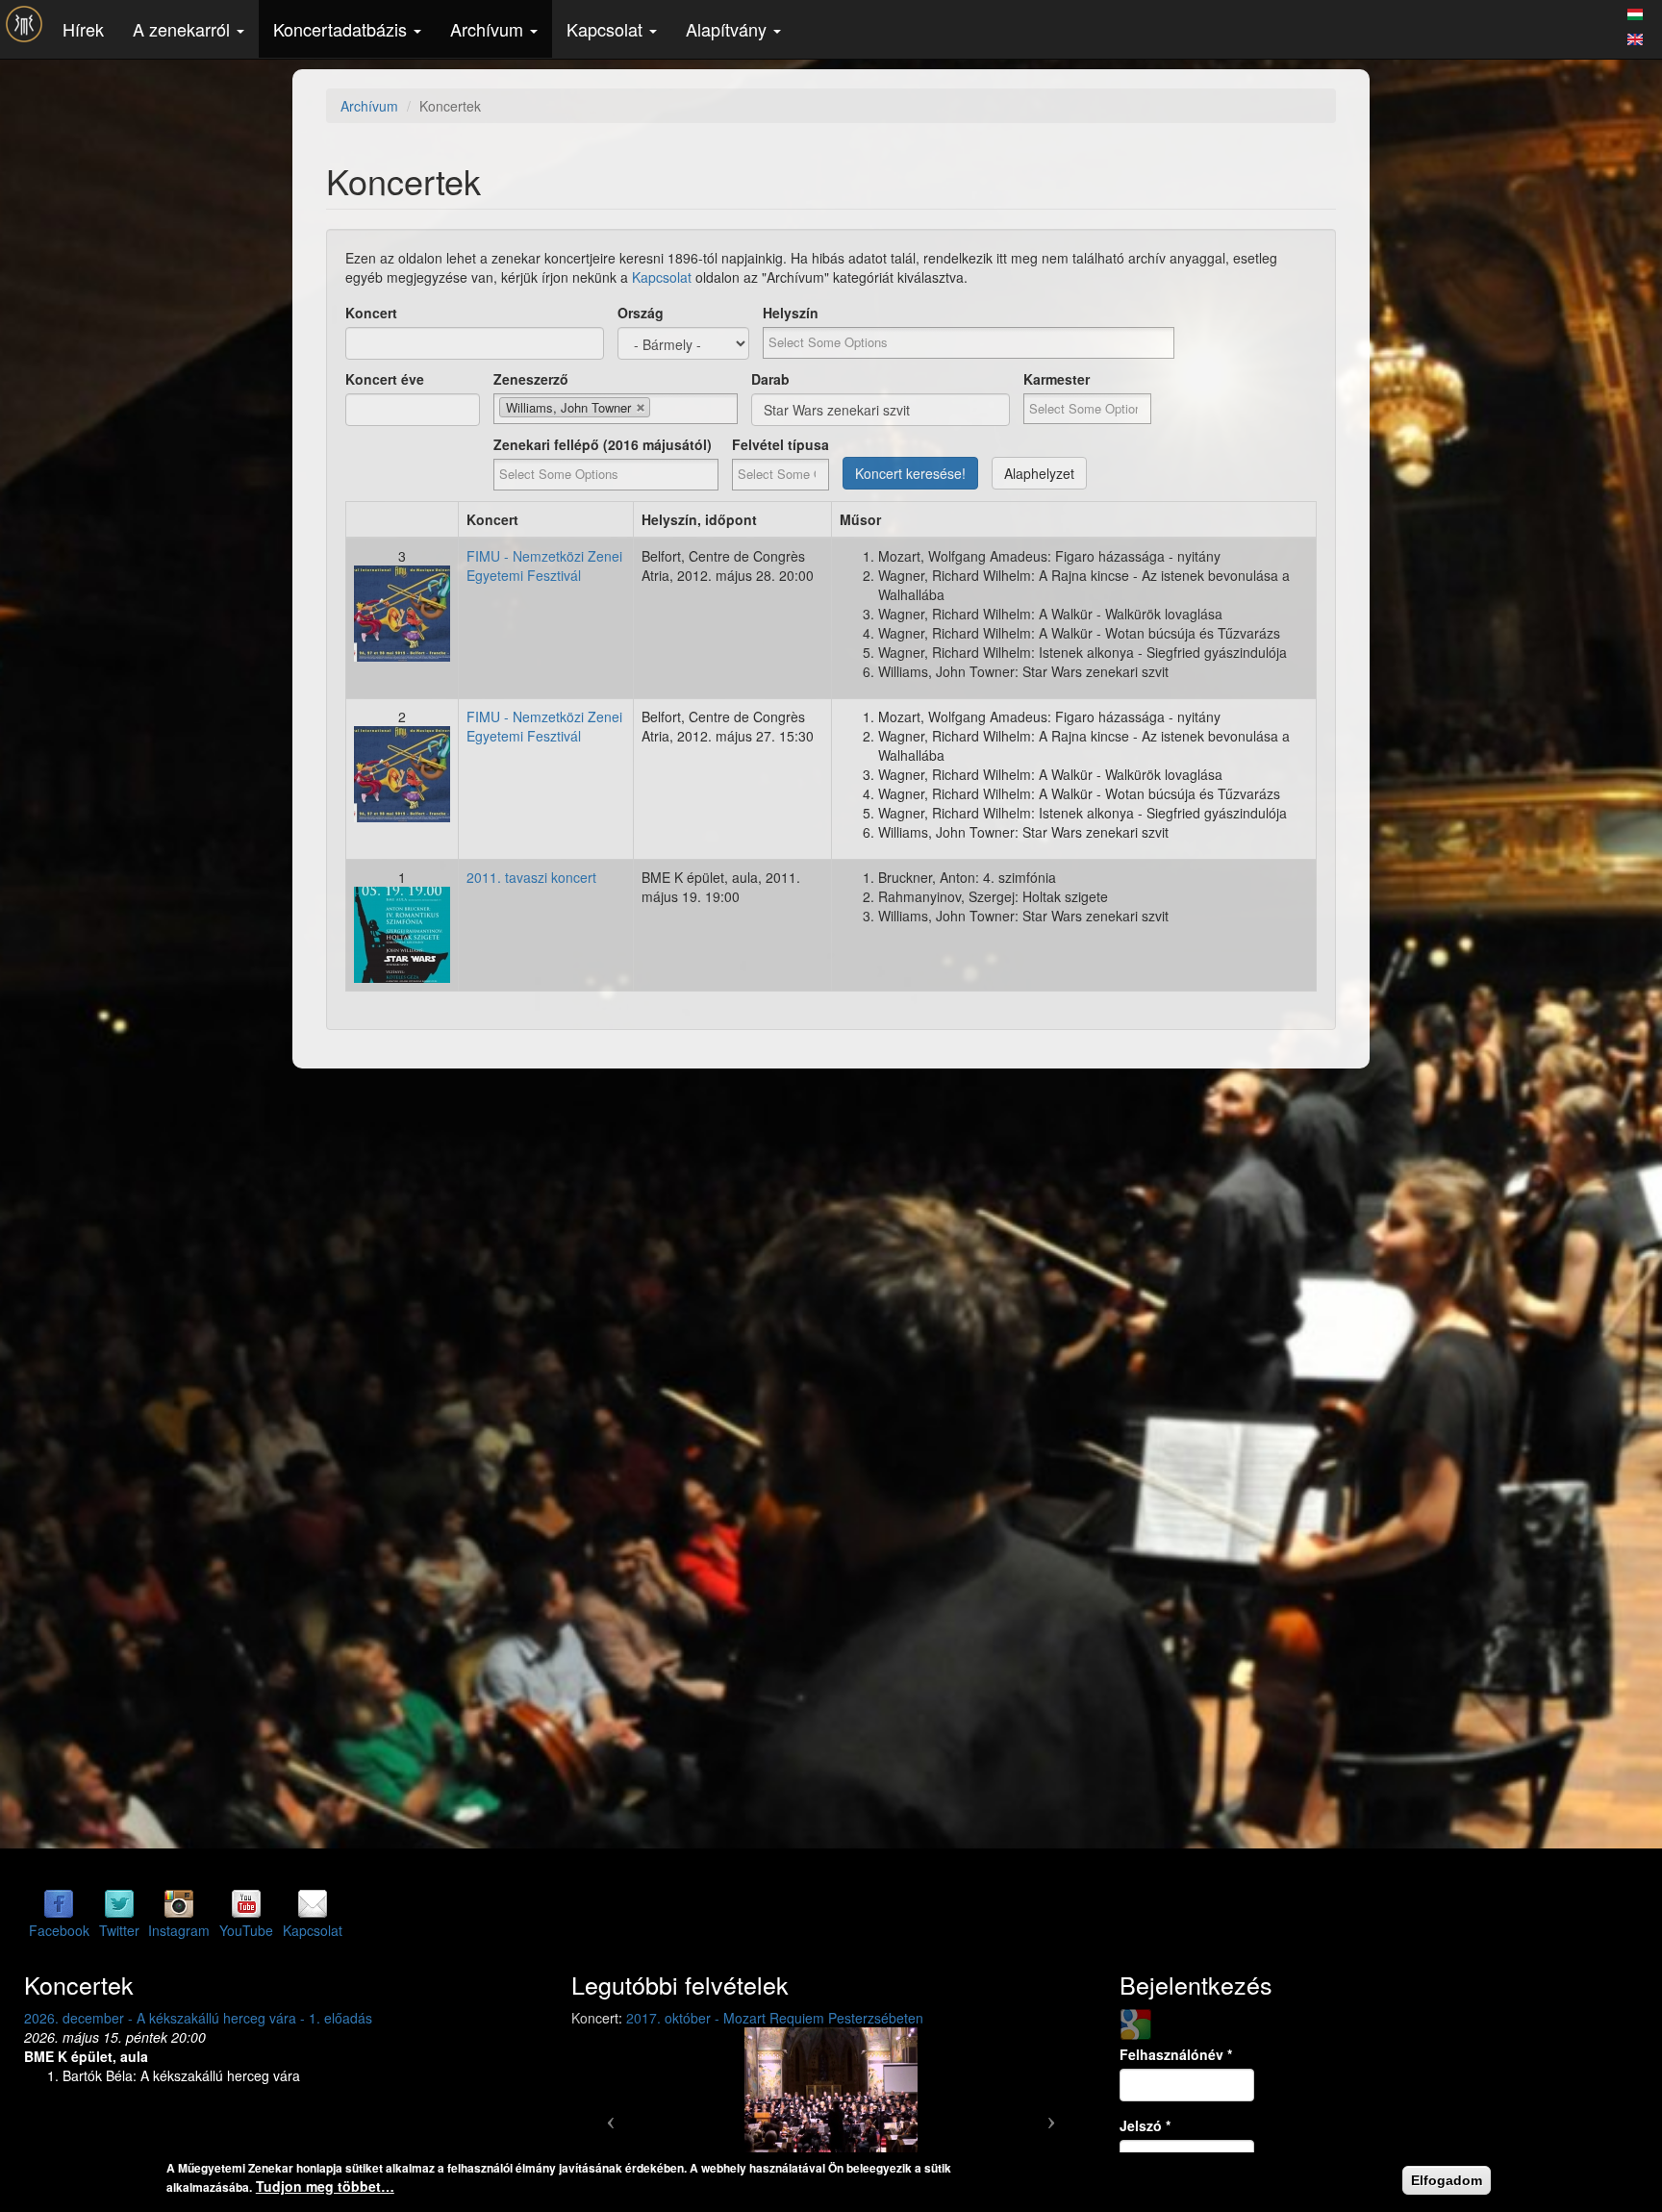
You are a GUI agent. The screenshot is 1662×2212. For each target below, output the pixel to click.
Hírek (83, 29)
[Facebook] (59, 1903)
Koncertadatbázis (342, 29)
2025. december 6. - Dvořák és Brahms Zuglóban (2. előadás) (214, 2018)
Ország (641, 313)
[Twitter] (119, 1903)
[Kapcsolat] (313, 1903)
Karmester (1057, 379)
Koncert (371, 313)
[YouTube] (246, 1903)
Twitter (119, 1930)
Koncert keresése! (910, 473)
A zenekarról (184, 29)
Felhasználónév (1176, 2054)
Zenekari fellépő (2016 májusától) (603, 444)
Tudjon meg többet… (325, 2186)
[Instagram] (179, 1903)
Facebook (59, 1930)
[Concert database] (1635, 37)
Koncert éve (385, 379)
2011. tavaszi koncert (531, 877)
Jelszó (1145, 2125)
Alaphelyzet (1039, 473)
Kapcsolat (607, 29)
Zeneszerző (531, 379)
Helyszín (791, 313)
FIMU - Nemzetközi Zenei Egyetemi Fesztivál (544, 566)
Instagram (179, 1930)
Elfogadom (1447, 2180)
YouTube (246, 1930)
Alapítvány (729, 29)
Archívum (489, 29)
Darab (770, 379)
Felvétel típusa (781, 444)
